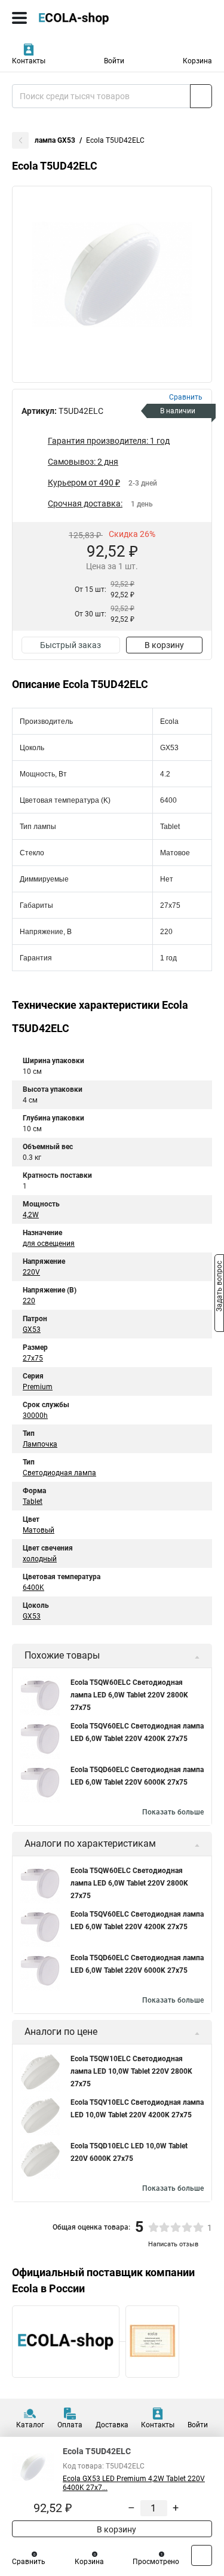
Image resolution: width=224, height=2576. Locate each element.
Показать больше (173, 1812)
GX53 (32, 1330)
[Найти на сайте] (201, 96)
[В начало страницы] (202, 2555)
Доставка (112, 2425)
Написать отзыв (173, 2244)
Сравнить (29, 2562)
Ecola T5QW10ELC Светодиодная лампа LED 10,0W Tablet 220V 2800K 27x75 (131, 2071)
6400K (33, 1588)
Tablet (33, 1502)
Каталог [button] (30, 2425)
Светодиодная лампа (59, 1473)
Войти (114, 61)
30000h (35, 1416)
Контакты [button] (29, 61)
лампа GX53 (55, 140)
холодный (40, 1559)
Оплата (70, 2425)
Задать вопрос (219, 1287)
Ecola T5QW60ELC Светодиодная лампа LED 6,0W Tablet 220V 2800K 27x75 (129, 1695)
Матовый (39, 1530)
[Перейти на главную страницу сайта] (90, 18)
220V (31, 1272)
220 (29, 1301)
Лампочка (40, 1444)
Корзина (197, 61)
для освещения (49, 1244)
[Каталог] (19, 18)
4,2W (31, 1215)
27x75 (33, 1358)
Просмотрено (156, 2562)
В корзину (164, 645)
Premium (38, 1387)
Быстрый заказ (70, 645)
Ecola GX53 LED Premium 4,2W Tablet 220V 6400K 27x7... (134, 2483)
